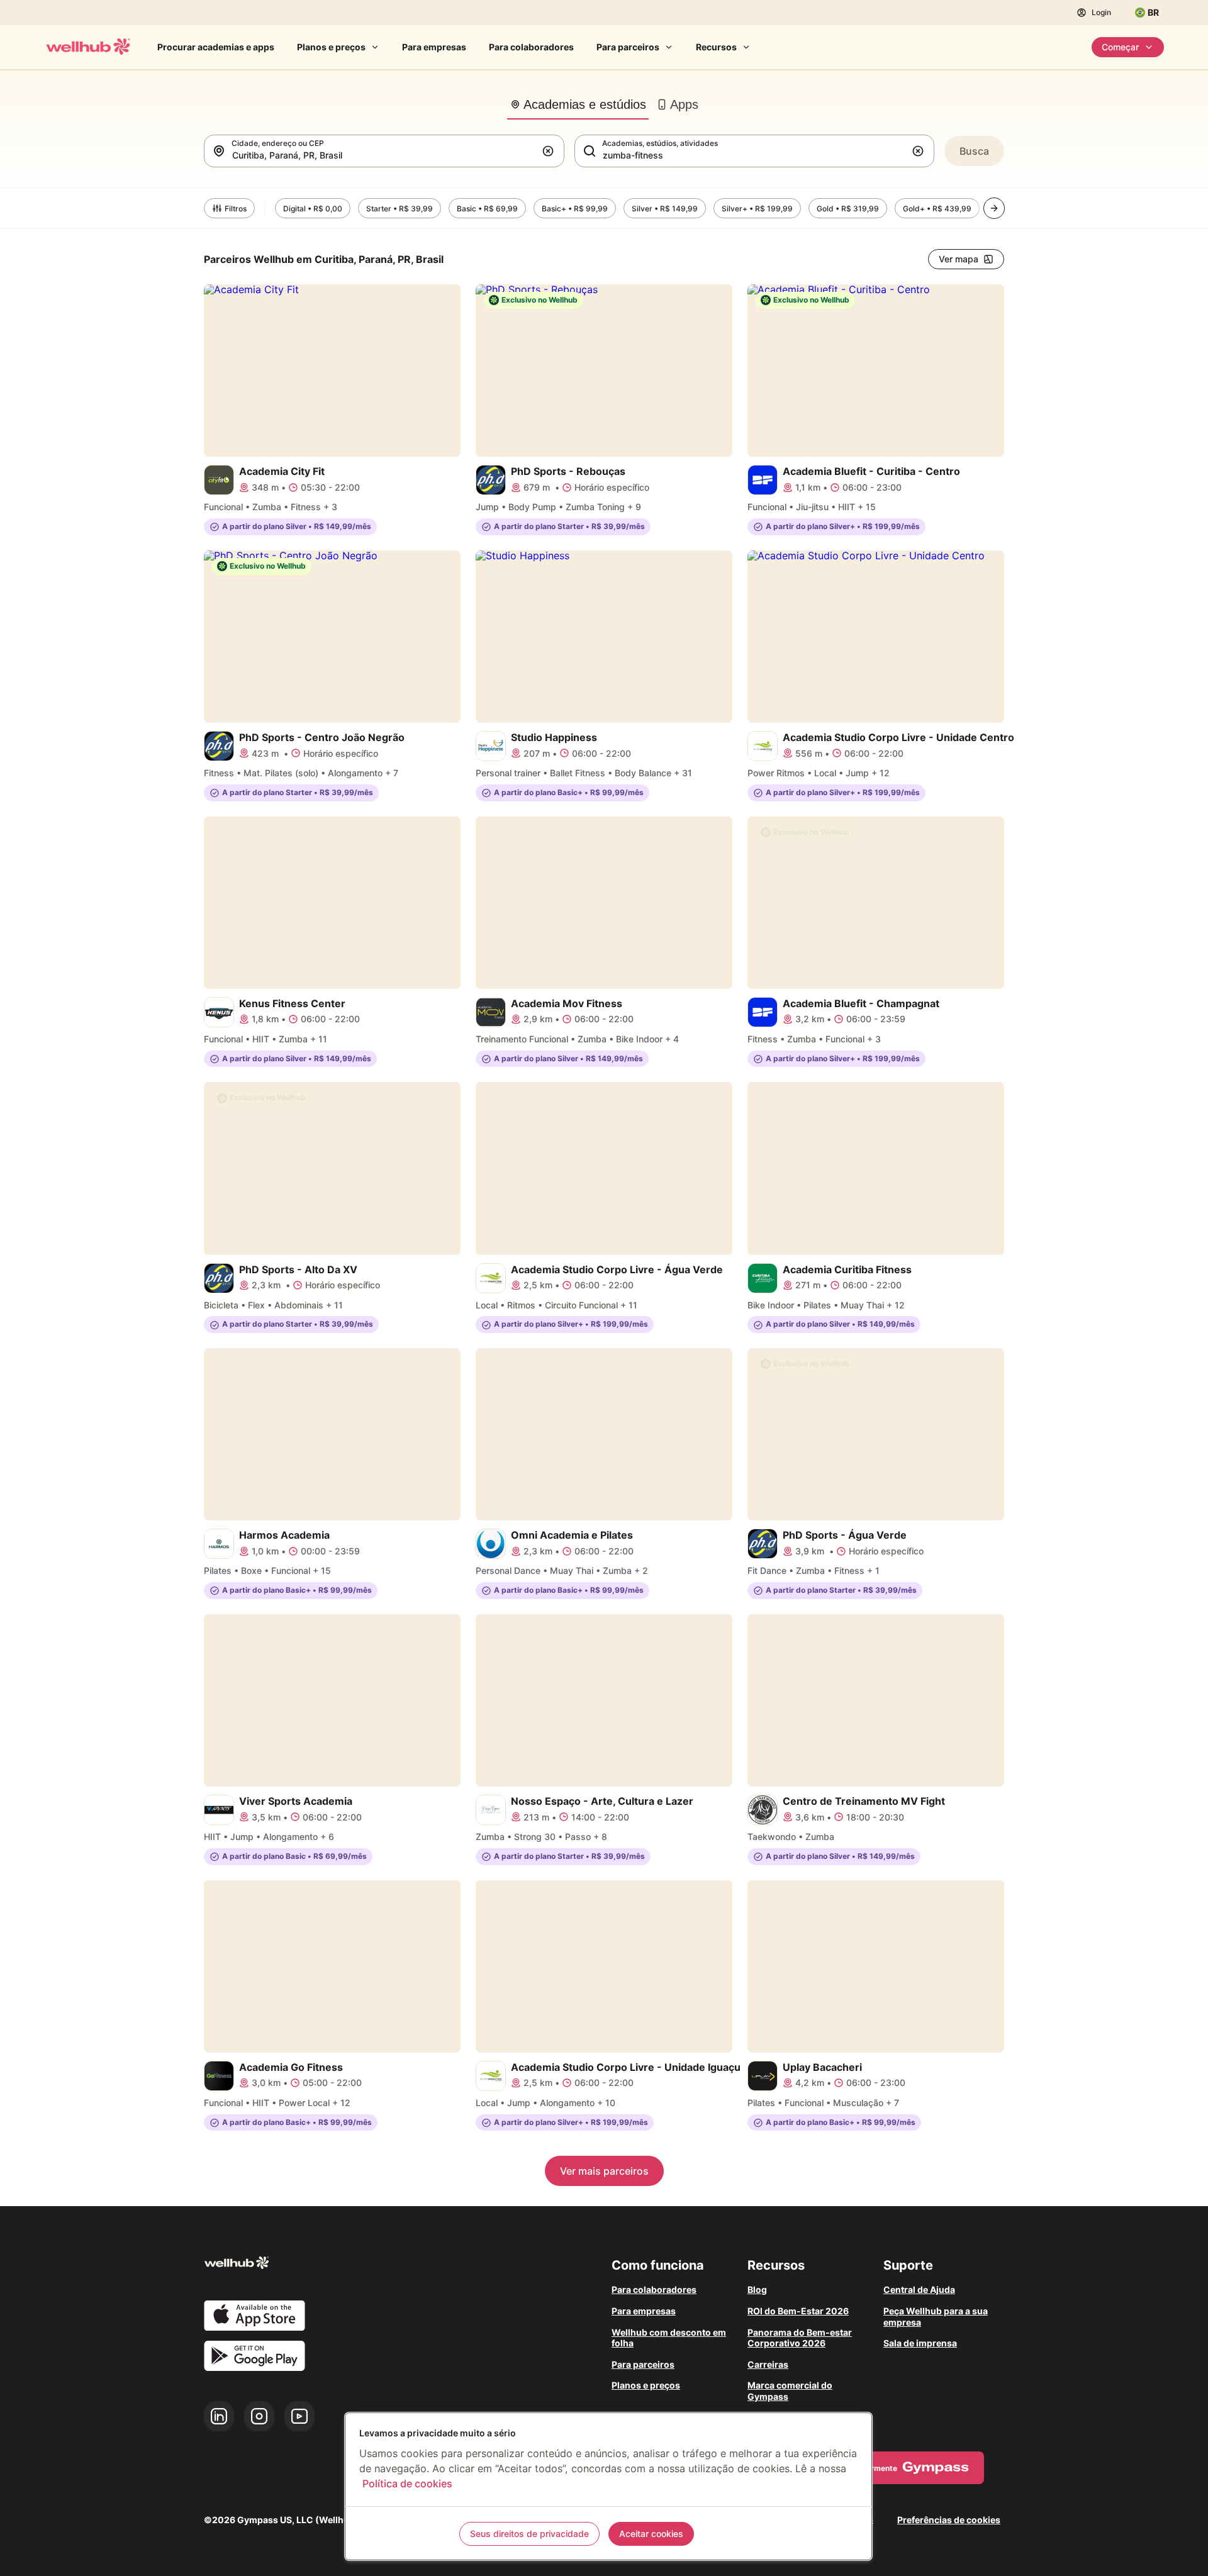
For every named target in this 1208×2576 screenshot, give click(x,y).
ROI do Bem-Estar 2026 (798, 2311)
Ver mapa (959, 259)
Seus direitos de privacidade (529, 2534)
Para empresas (434, 47)
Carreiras (768, 2364)
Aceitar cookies (651, 2534)
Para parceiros (628, 47)
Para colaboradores (531, 47)
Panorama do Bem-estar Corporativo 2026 (800, 2338)
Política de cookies (407, 2484)
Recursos (716, 47)
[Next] (994, 208)
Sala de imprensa (920, 2343)
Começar (1120, 47)
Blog (757, 2289)
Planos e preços (331, 47)
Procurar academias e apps (216, 47)
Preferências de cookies (949, 2520)
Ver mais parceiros (604, 2171)
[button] (551, 151)
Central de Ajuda (919, 2289)
